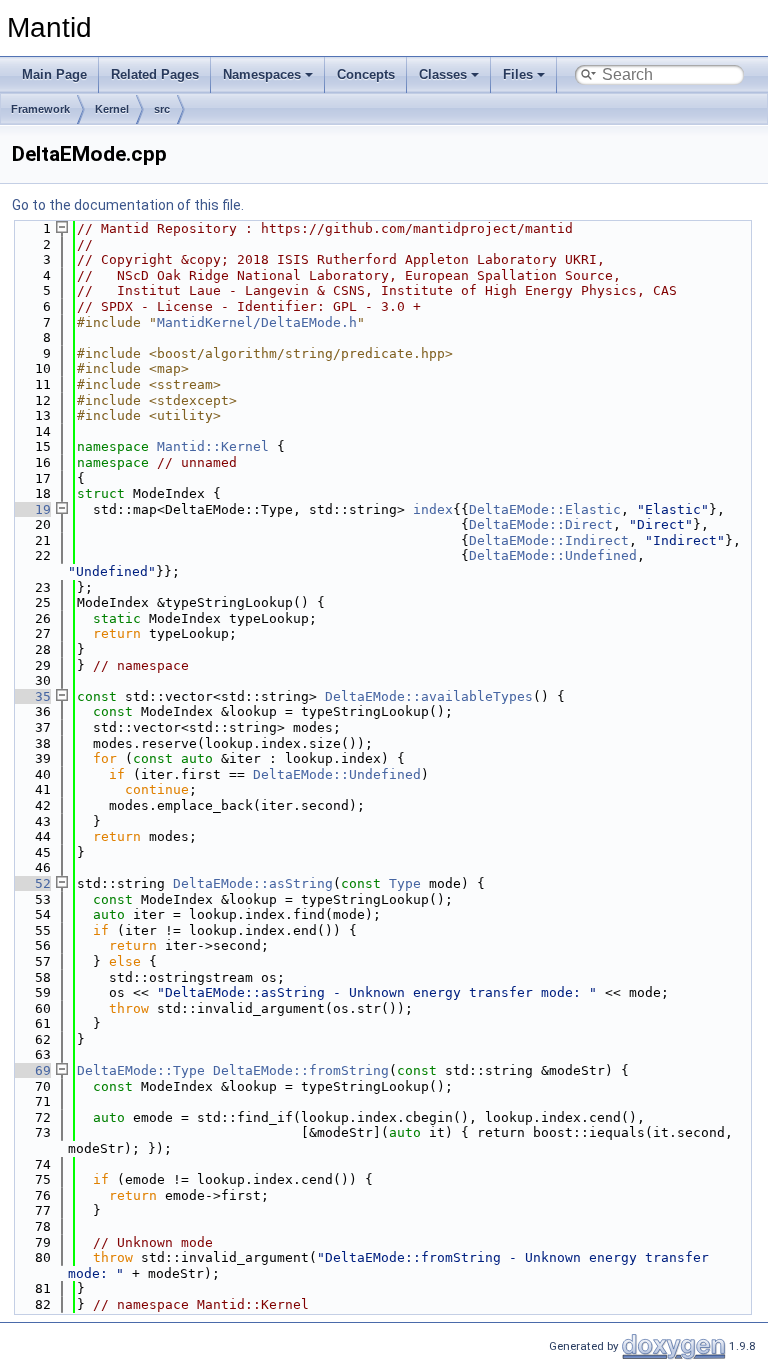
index (433, 509)
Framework (40, 109)
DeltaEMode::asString (253, 883)
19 (31, 509)
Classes (443, 74)
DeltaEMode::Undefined (553, 555)
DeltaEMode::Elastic (545, 509)
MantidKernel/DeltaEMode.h (257, 322)
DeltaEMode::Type (141, 1070)
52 (31, 883)
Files (518, 74)
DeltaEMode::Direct (541, 524)
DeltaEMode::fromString (301, 1070)
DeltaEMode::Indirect (549, 540)
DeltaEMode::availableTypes (429, 696)
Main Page (54, 74)
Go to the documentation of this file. (128, 205)
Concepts (366, 74)
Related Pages (155, 74)
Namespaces (262, 74)
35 (31, 696)
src (162, 109)
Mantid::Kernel (213, 446)
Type (405, 883)
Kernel (112, 109)
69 (31, 1070)
